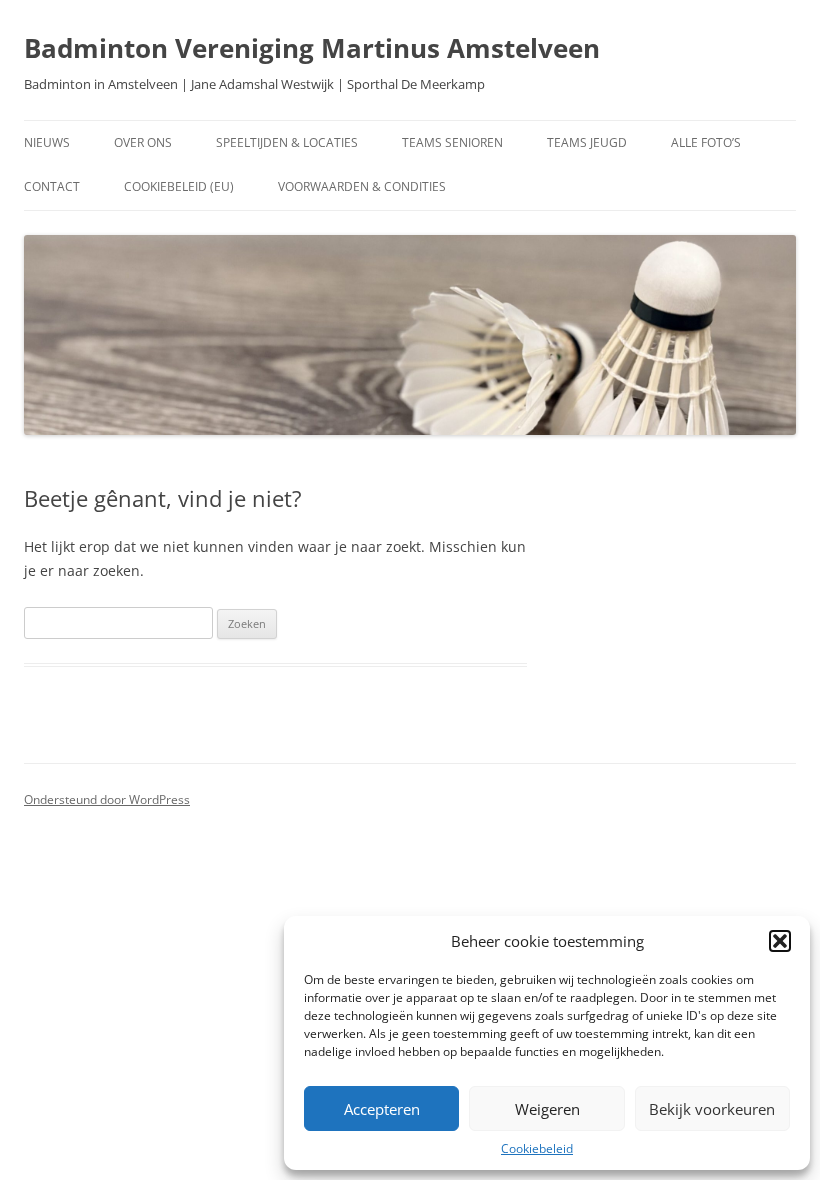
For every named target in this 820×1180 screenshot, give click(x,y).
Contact (52, 186)
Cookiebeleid (537, 1148)
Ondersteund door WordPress (107, 799)
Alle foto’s (706, 142)
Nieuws (47, 142)
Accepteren (382, 1109)
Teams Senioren (452, 142)
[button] (780, 941)
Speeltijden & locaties (287, 142)
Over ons (143, 142)
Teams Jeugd (587, 142)
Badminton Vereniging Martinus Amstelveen (312, 48)
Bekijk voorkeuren (712, 1109)
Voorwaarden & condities (362, 186)
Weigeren (547, 1109)
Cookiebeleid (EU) (179, 186)
